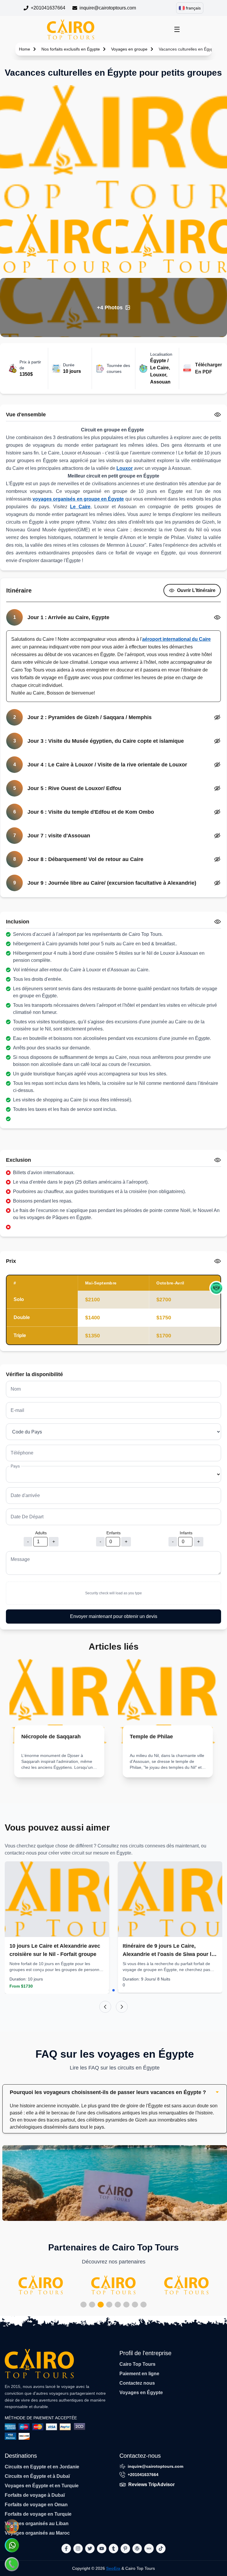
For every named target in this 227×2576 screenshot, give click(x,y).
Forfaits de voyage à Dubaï (35, 2495)
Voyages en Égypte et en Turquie (42, 2486)
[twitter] (90, 2549)
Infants (186, 1533)
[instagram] (78, 2549)
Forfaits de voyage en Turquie (38, 2514)
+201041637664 (48, 8)
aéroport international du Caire (176, 639)
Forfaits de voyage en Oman (36, 2505)
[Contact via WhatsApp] (12, 2545)
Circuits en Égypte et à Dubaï (37, 2476)
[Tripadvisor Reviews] (216, 1288)
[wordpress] (137, 2549)
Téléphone (22, 1453)
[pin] (125, 2549)
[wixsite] (149, 2549)
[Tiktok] (161, 2549)
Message (20, 1559)
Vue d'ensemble (26, 415)
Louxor (125, 468)
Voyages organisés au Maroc (37, 2533)
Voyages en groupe (129, 49)
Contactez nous (137, 2383)
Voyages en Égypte (141, 2393)
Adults (41, 1533)
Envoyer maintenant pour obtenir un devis (114, 1616)
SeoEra (113, 2568)
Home (25, 49)
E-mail (17, 1410)
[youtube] (102, 2549)
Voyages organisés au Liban (37, 2524)
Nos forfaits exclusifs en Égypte (71, 49)
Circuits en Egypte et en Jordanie (42, 2467)
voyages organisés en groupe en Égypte (78, 499)
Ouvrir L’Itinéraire (196, 590)
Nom (16, 1389)
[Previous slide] (105, 2007)
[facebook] (66, 2549)
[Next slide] (122, 2007)
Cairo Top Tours (137, 2364)
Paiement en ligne (139, 2374)
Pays (15, 1466)
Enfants (113, 1533)
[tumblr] (113, 2549)
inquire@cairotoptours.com (108, 8)
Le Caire (80, 507)
